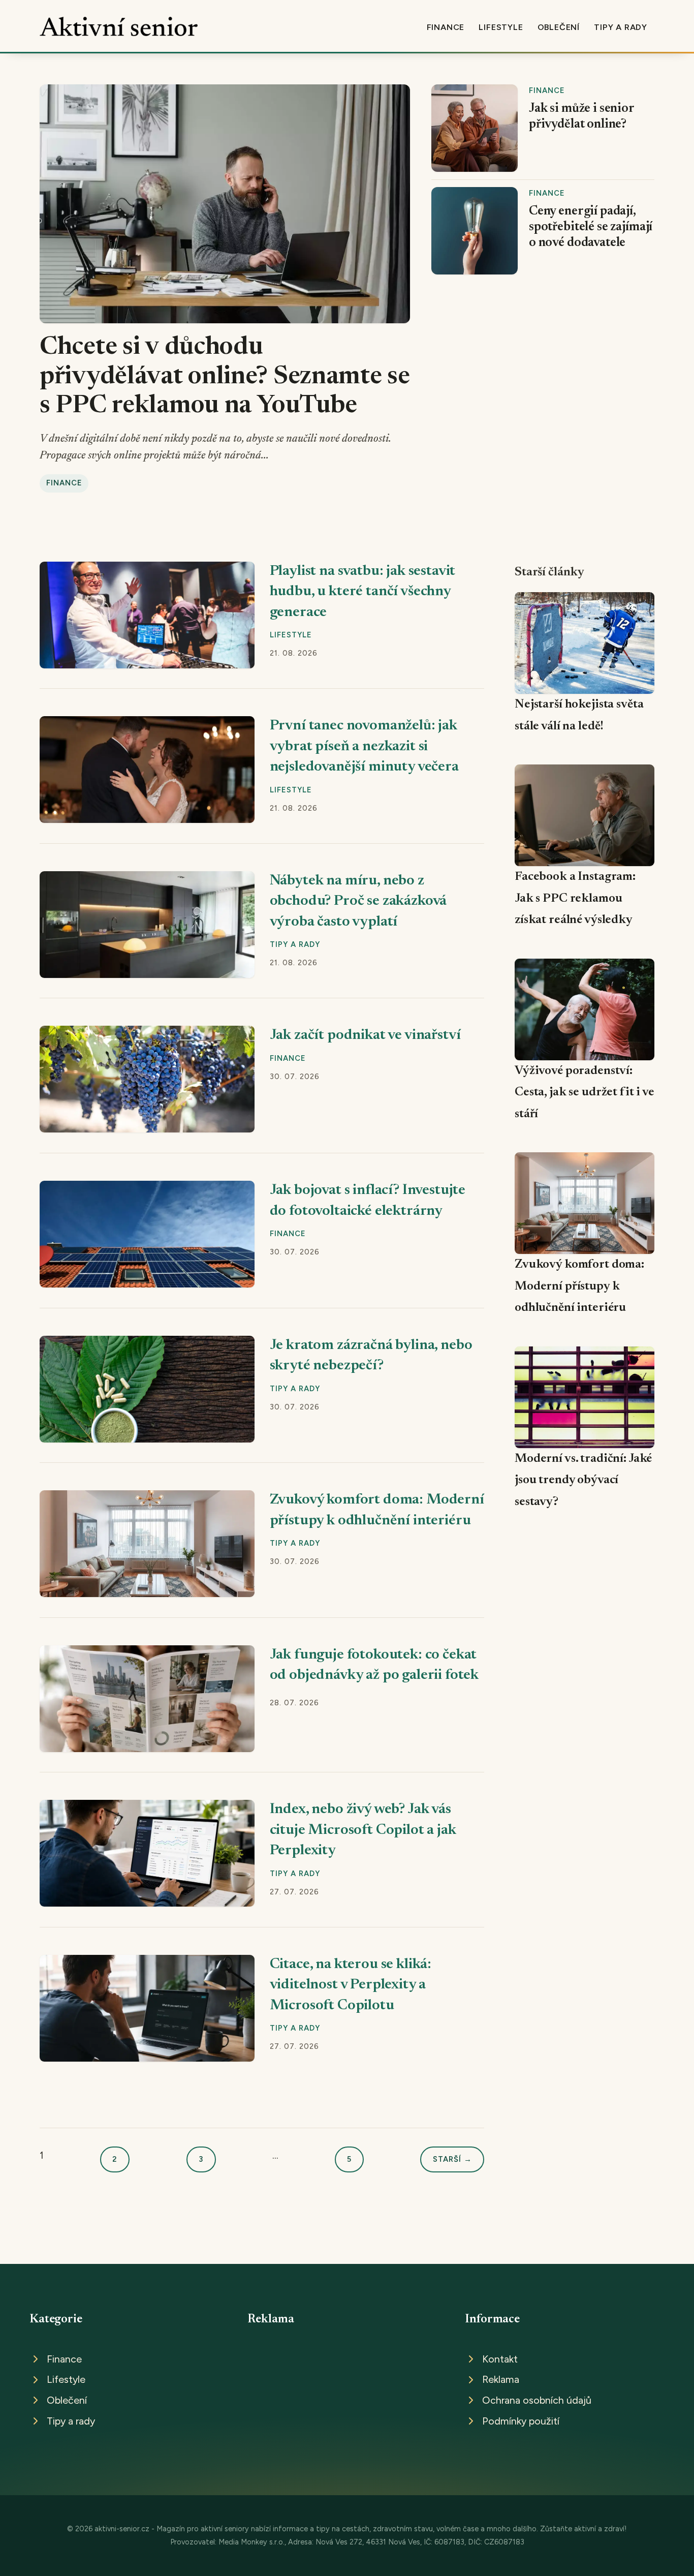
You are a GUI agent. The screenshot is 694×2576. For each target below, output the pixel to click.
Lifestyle (501, 27)
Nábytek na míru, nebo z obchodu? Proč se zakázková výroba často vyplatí (358, 902)
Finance (446, 27)
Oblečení (559, 27)
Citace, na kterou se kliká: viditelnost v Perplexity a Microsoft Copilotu (351, 1985)
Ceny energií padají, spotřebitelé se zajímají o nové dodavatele (591, 227)
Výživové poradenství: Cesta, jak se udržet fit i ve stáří (585, 1093)
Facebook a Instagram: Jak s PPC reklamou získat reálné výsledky (575, 898)
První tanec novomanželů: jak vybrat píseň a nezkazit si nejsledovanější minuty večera (364, 747)
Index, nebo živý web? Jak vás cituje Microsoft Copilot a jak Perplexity (363, 1830)
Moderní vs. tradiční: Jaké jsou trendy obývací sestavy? (583, 1480)
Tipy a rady (621, 27)
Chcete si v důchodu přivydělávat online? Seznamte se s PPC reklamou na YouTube (225, 377)
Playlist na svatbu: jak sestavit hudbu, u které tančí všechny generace (363, 592)
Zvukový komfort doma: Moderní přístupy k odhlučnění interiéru (579, 1286)
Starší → (452, 2159)
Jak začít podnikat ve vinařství (365, 1036)
